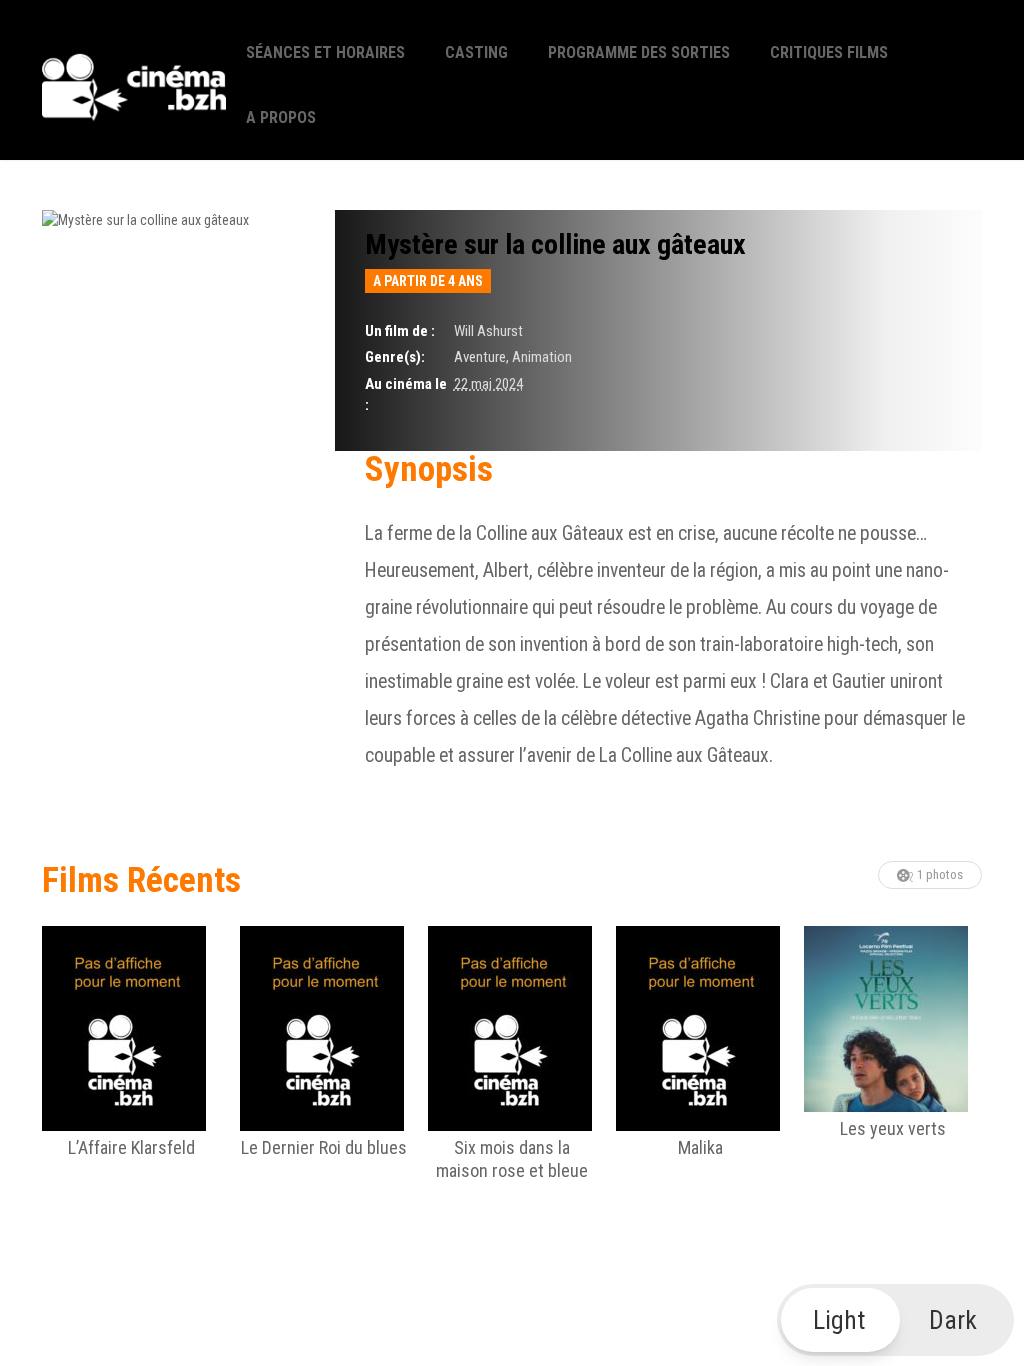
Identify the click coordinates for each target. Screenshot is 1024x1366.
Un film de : (400, 331)
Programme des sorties (639, 52)
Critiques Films (829, 52)
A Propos (281, 117)
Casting (476, 52)
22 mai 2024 (488, 384)
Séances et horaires (325, 52)
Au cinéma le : (406, 394)
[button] (896, 1320)
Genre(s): (395, 357)
